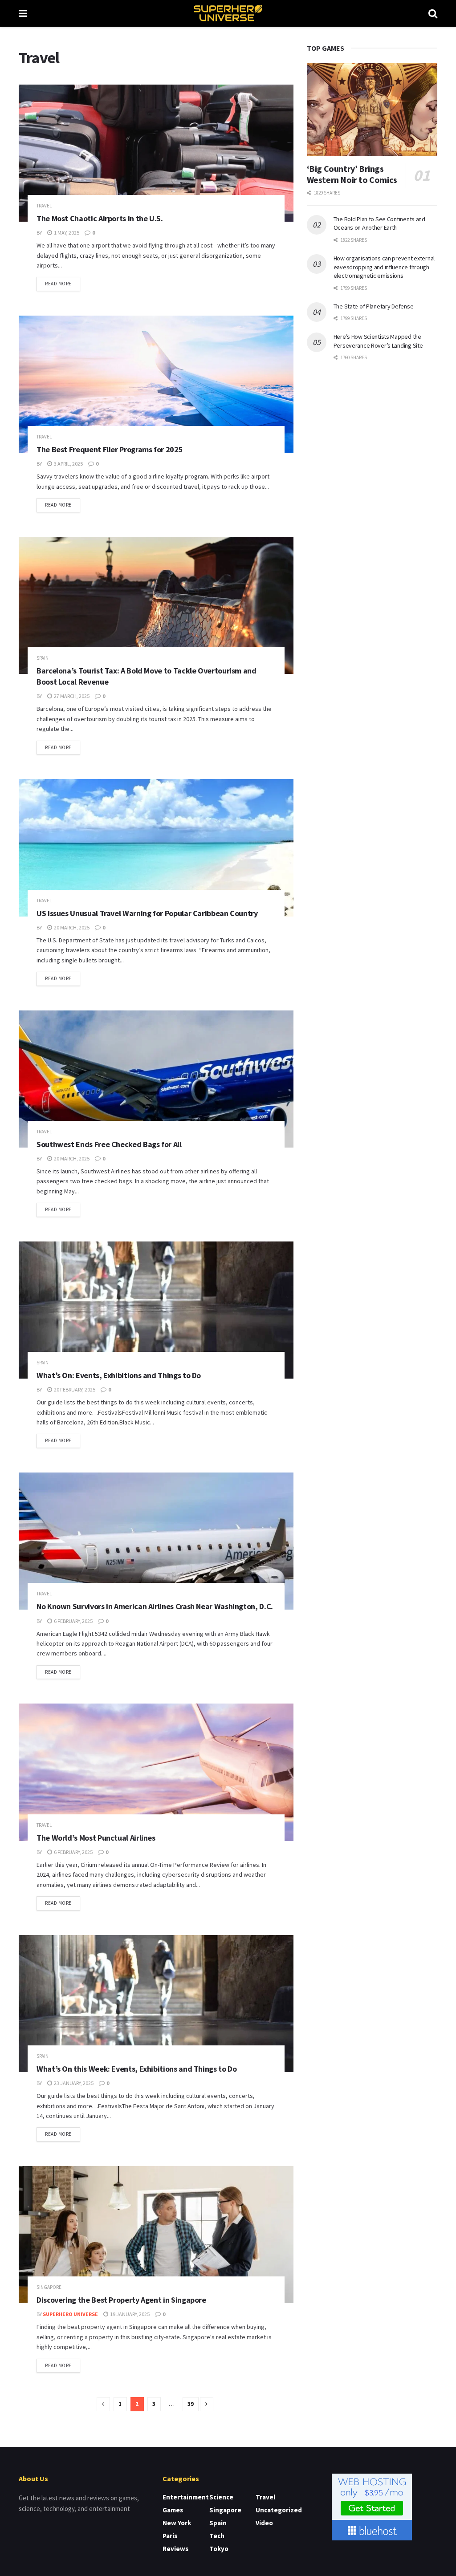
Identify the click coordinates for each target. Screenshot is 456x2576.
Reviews (175, 2549)
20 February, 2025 (74, 1389)
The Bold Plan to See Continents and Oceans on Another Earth (379, 223)
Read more (58, 284)
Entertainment (186, 2497)
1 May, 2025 (66, 233)
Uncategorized (279, 2510)
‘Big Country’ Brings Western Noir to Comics (352, 174)
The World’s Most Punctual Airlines (96, 1838)
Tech (217, 2536)
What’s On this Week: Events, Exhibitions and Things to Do (136, 2069)
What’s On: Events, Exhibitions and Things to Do (119, 1375)
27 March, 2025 (71, 696)
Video (264, 2523)
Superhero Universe (70, 2314)
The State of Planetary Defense (374, 306)
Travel (44, 206)
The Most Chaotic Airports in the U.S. (100, 218)
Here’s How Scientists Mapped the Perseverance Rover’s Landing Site (378, 341)
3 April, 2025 (68, 464)
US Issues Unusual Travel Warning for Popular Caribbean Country (147, 913)
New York (177, 2523)
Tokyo (219, 2549)
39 (191, 2404)
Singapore (49, 2287)
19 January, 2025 (129, 2314)
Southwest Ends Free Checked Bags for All (109, 1144)
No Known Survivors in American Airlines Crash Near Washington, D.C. (155, 1606)
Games (173, 2510)
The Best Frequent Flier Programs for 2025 (110, 449)
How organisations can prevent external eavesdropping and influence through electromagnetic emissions (384, 267)
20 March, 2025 (71, 927)
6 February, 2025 (73, 1621)
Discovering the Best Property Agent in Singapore (121, 2300)
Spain (43, 658)
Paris (170, 2536)
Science (221, 2497)
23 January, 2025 (73, 2083)
